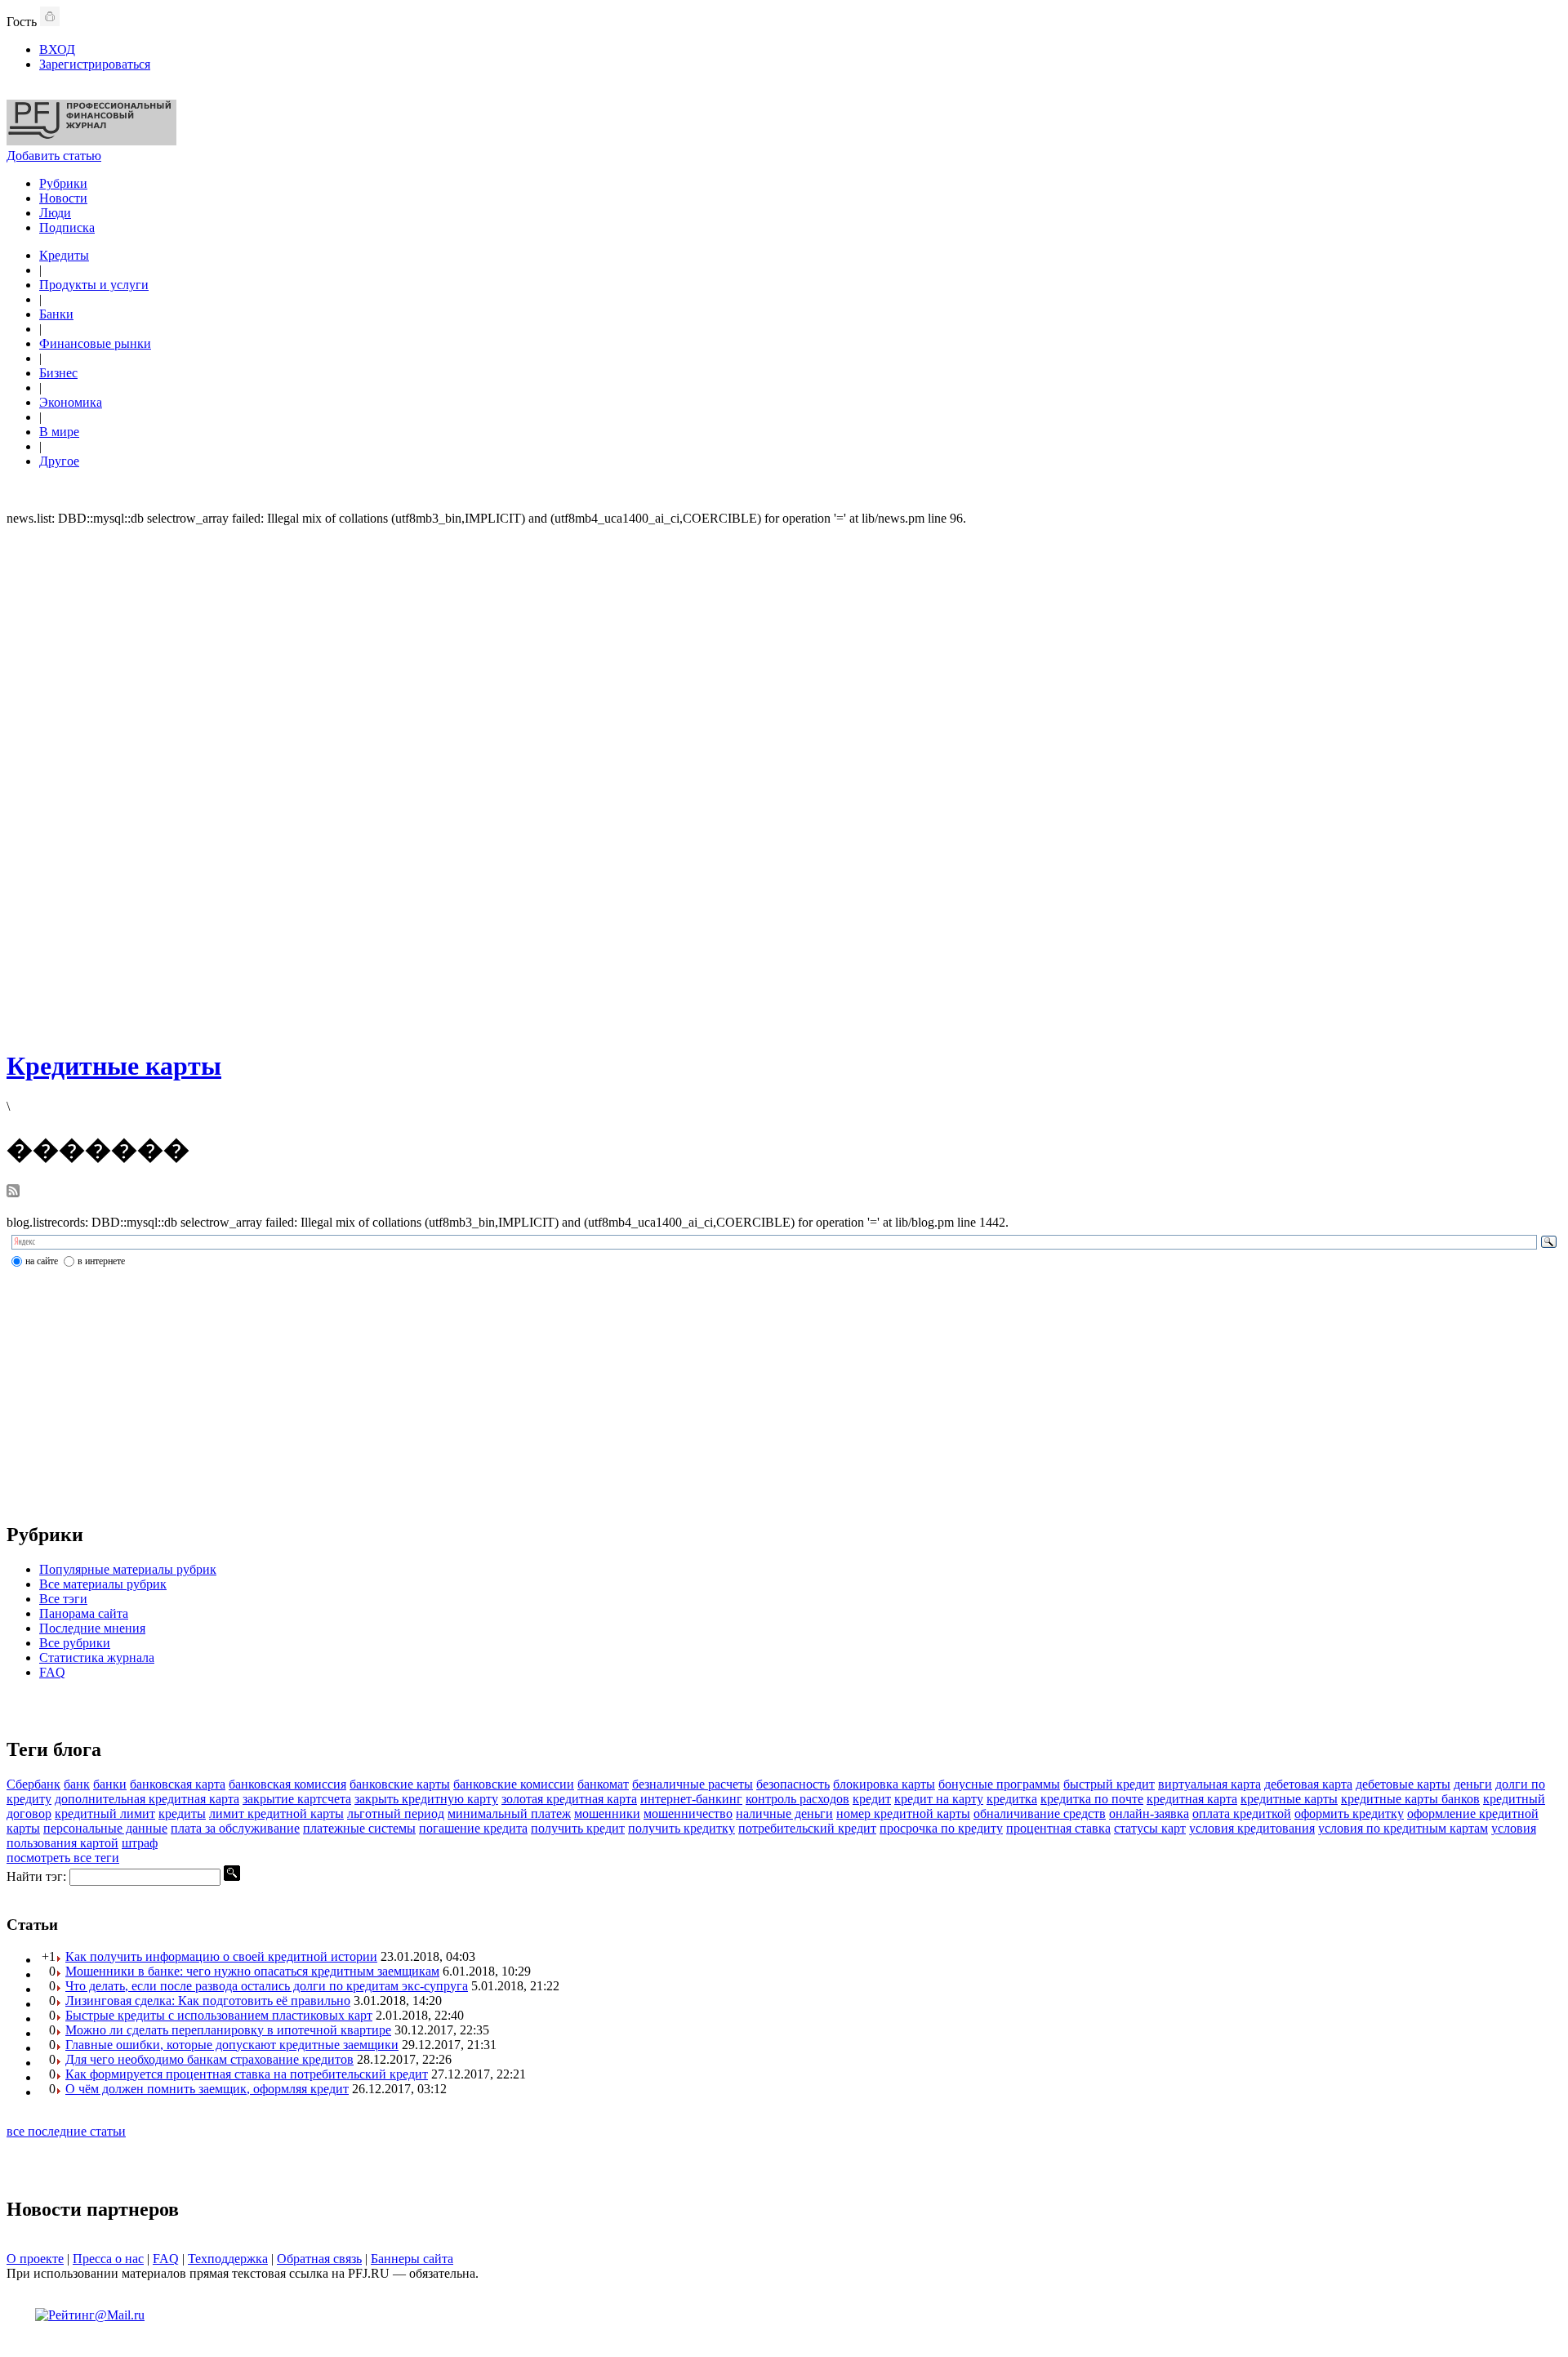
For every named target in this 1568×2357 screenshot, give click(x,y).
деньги (1473, 1784)
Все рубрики (75, 1643)
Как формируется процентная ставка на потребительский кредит (247, 2074)
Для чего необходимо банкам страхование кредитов (209, 2059)
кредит (872, 1799)
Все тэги (63, 1599)
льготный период (396, 1813)
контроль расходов (797, 1799)
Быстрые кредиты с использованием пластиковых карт (219, 2015)
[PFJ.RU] (91, 141)
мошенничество (688, 1813)
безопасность (793, 1784)
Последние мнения (92, 1628)
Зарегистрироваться (95, 64)
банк (77, 1784)
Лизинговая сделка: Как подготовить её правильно (208, 2001)
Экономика (71, 402)
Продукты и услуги (94, 285)
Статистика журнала (97, 1657)
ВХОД (57, 49)
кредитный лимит (105, 1813)
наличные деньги (784, 1813)
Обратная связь (319, 2259)
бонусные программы (999, 1784)
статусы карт (1150, 1828)
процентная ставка (1058, 1828)
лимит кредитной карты (276, 1813)
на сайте (42, 1261)
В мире (59, 432)
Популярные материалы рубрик (128, 1569)
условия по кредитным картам (1403, 1828)
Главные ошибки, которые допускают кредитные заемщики (232, 2045)
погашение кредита (473, 1828)
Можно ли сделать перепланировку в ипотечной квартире (228, 2030)
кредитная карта (1192, 1799)
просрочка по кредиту (941, 1828)
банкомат (603, 1784)
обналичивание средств (1040, 1813)
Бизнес (58, 373)
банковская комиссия (287, 1784)
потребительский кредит (807, 1828)
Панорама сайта (84, 1613)
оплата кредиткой (1242, 1813)
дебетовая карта (1308, 1784)
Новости (63, 198)
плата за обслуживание (235, 1828)
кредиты (182, 1813)
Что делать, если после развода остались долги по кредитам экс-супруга (267, 1986)
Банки (56, 314)
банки (110, 1784)
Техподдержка (228, 2259)
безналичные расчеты (693, 1784)
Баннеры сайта (412, 2259)
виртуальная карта (1209, 1784)
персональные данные (105, 1828)
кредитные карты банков (1410, 1799)
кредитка (1012, 1799)
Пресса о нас (108, 2259)
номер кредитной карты (903, 1813)
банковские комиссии (514, 1784)
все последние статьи (66, 2131)
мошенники (607, 1813)
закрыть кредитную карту (426, 1799)
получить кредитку (682, 1828)
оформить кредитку (1349, 1813)
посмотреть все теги (63, 1858)
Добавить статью (54, 156)
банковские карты (400, 1784)
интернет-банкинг (691, 1799)
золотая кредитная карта (569, 1799)
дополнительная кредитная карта (147, 1799)
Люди (55, 213)
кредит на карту (939, 1799)
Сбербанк (33, 1784)
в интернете (101, 1261)
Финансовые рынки (95, 343)
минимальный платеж (509, 1813)
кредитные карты (1289, 1799)
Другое (59, 461)
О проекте (35, 2259)
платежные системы (359, 1828)
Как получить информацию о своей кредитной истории (221, 1956)
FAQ (52, 1672)
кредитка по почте (1092, 1799)
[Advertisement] (784, 786)
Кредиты (64, 255)
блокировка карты (884, 1784)
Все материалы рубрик (103, 1584)
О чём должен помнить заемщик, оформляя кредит (207, 2089)
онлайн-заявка (1149, 1813)
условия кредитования (1252, 1828)
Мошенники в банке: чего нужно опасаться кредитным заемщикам (252, 1971)
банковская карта (178, 1784)
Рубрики (63, 183)
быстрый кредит (1109, 1784)
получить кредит (578, 1828)
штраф (140, 1843)
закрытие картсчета (297, 1799)
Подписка (67, 227)
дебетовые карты (1403, 1784)
